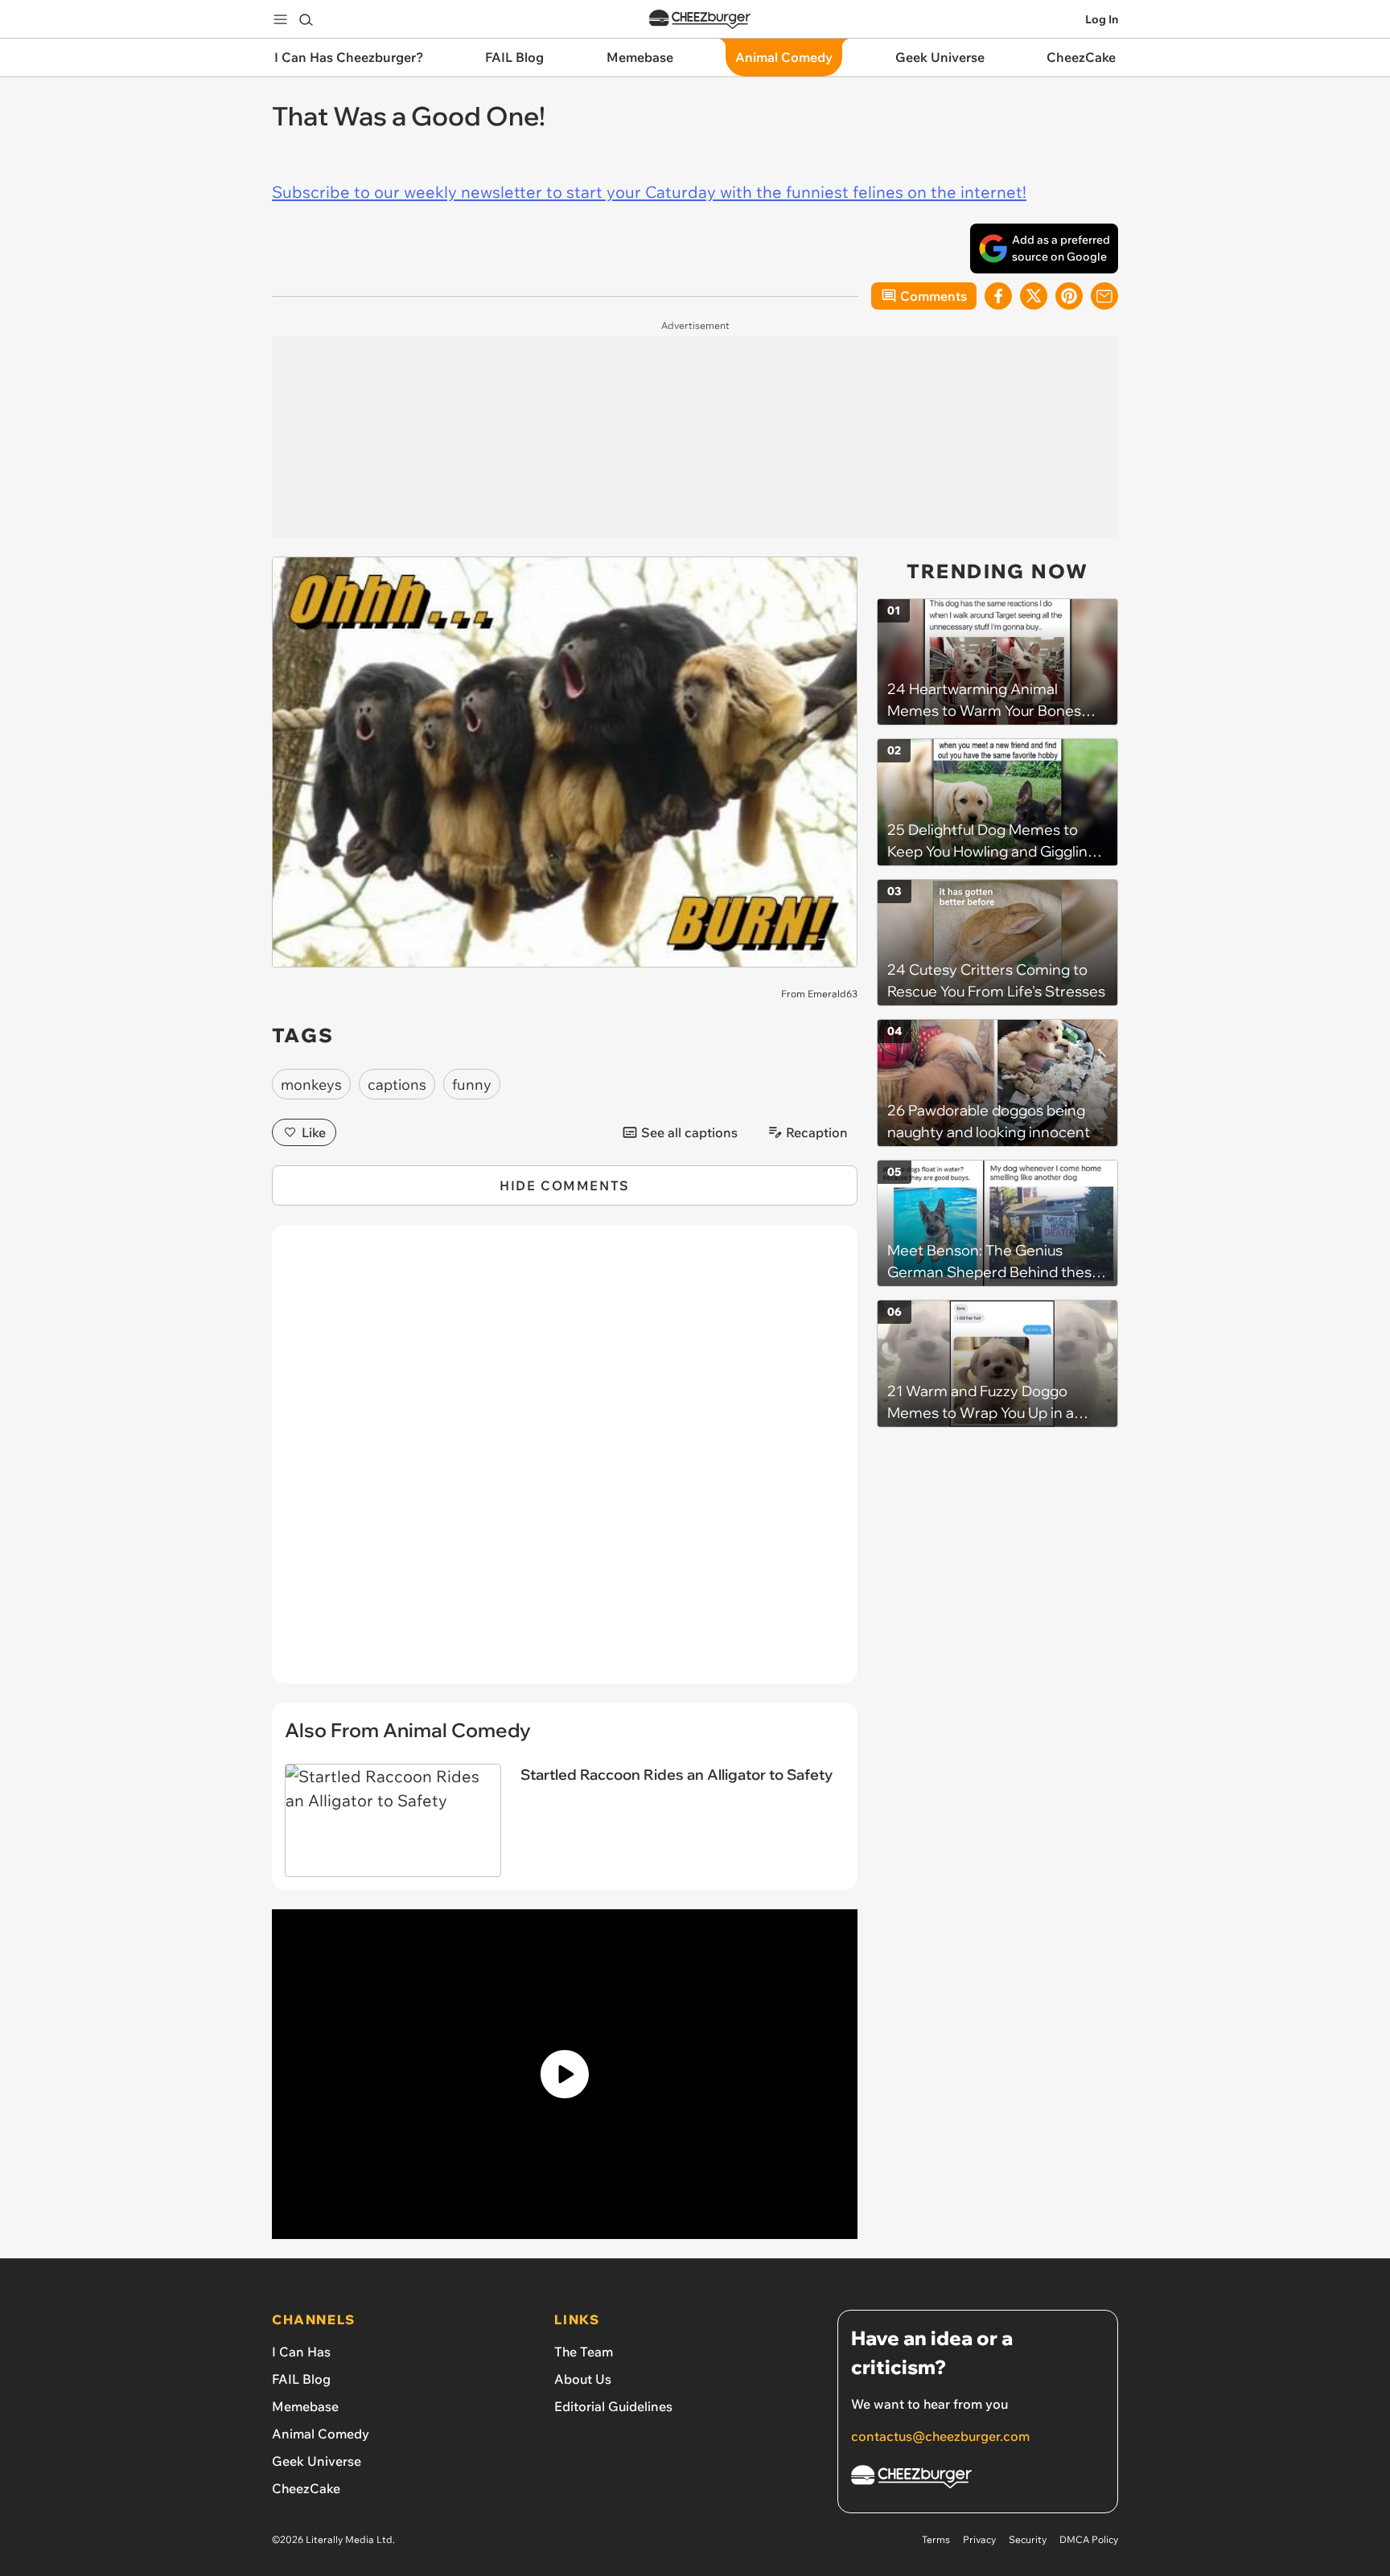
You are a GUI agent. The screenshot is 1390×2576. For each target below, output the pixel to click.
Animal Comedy (321, 2434)
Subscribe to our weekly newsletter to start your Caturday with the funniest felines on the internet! (649, 192)
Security (1028, 2539)
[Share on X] (1034, 296)
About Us (583, 2379)
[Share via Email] (1104, 296)
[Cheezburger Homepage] (700, 20)
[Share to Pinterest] (1069, 296)
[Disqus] (565, 1463)
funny (472, 1085)
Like (314, 1132)
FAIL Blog (301, 2379)
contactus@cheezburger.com (940, 2436)
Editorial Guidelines (613, 2406)
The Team (584, 2352)
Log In (1102, 19)
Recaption (817, 1132)
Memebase (305, 2406)
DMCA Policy (1089, 2539)
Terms (936, 2539)
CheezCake (306, 2488)
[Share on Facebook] (998, 296)
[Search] (306, 19)
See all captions (689, 1132)
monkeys (311, 1085)
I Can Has (301, 2352)
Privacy (979, 2539)
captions (397, 1085)
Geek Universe (317, 2461)
